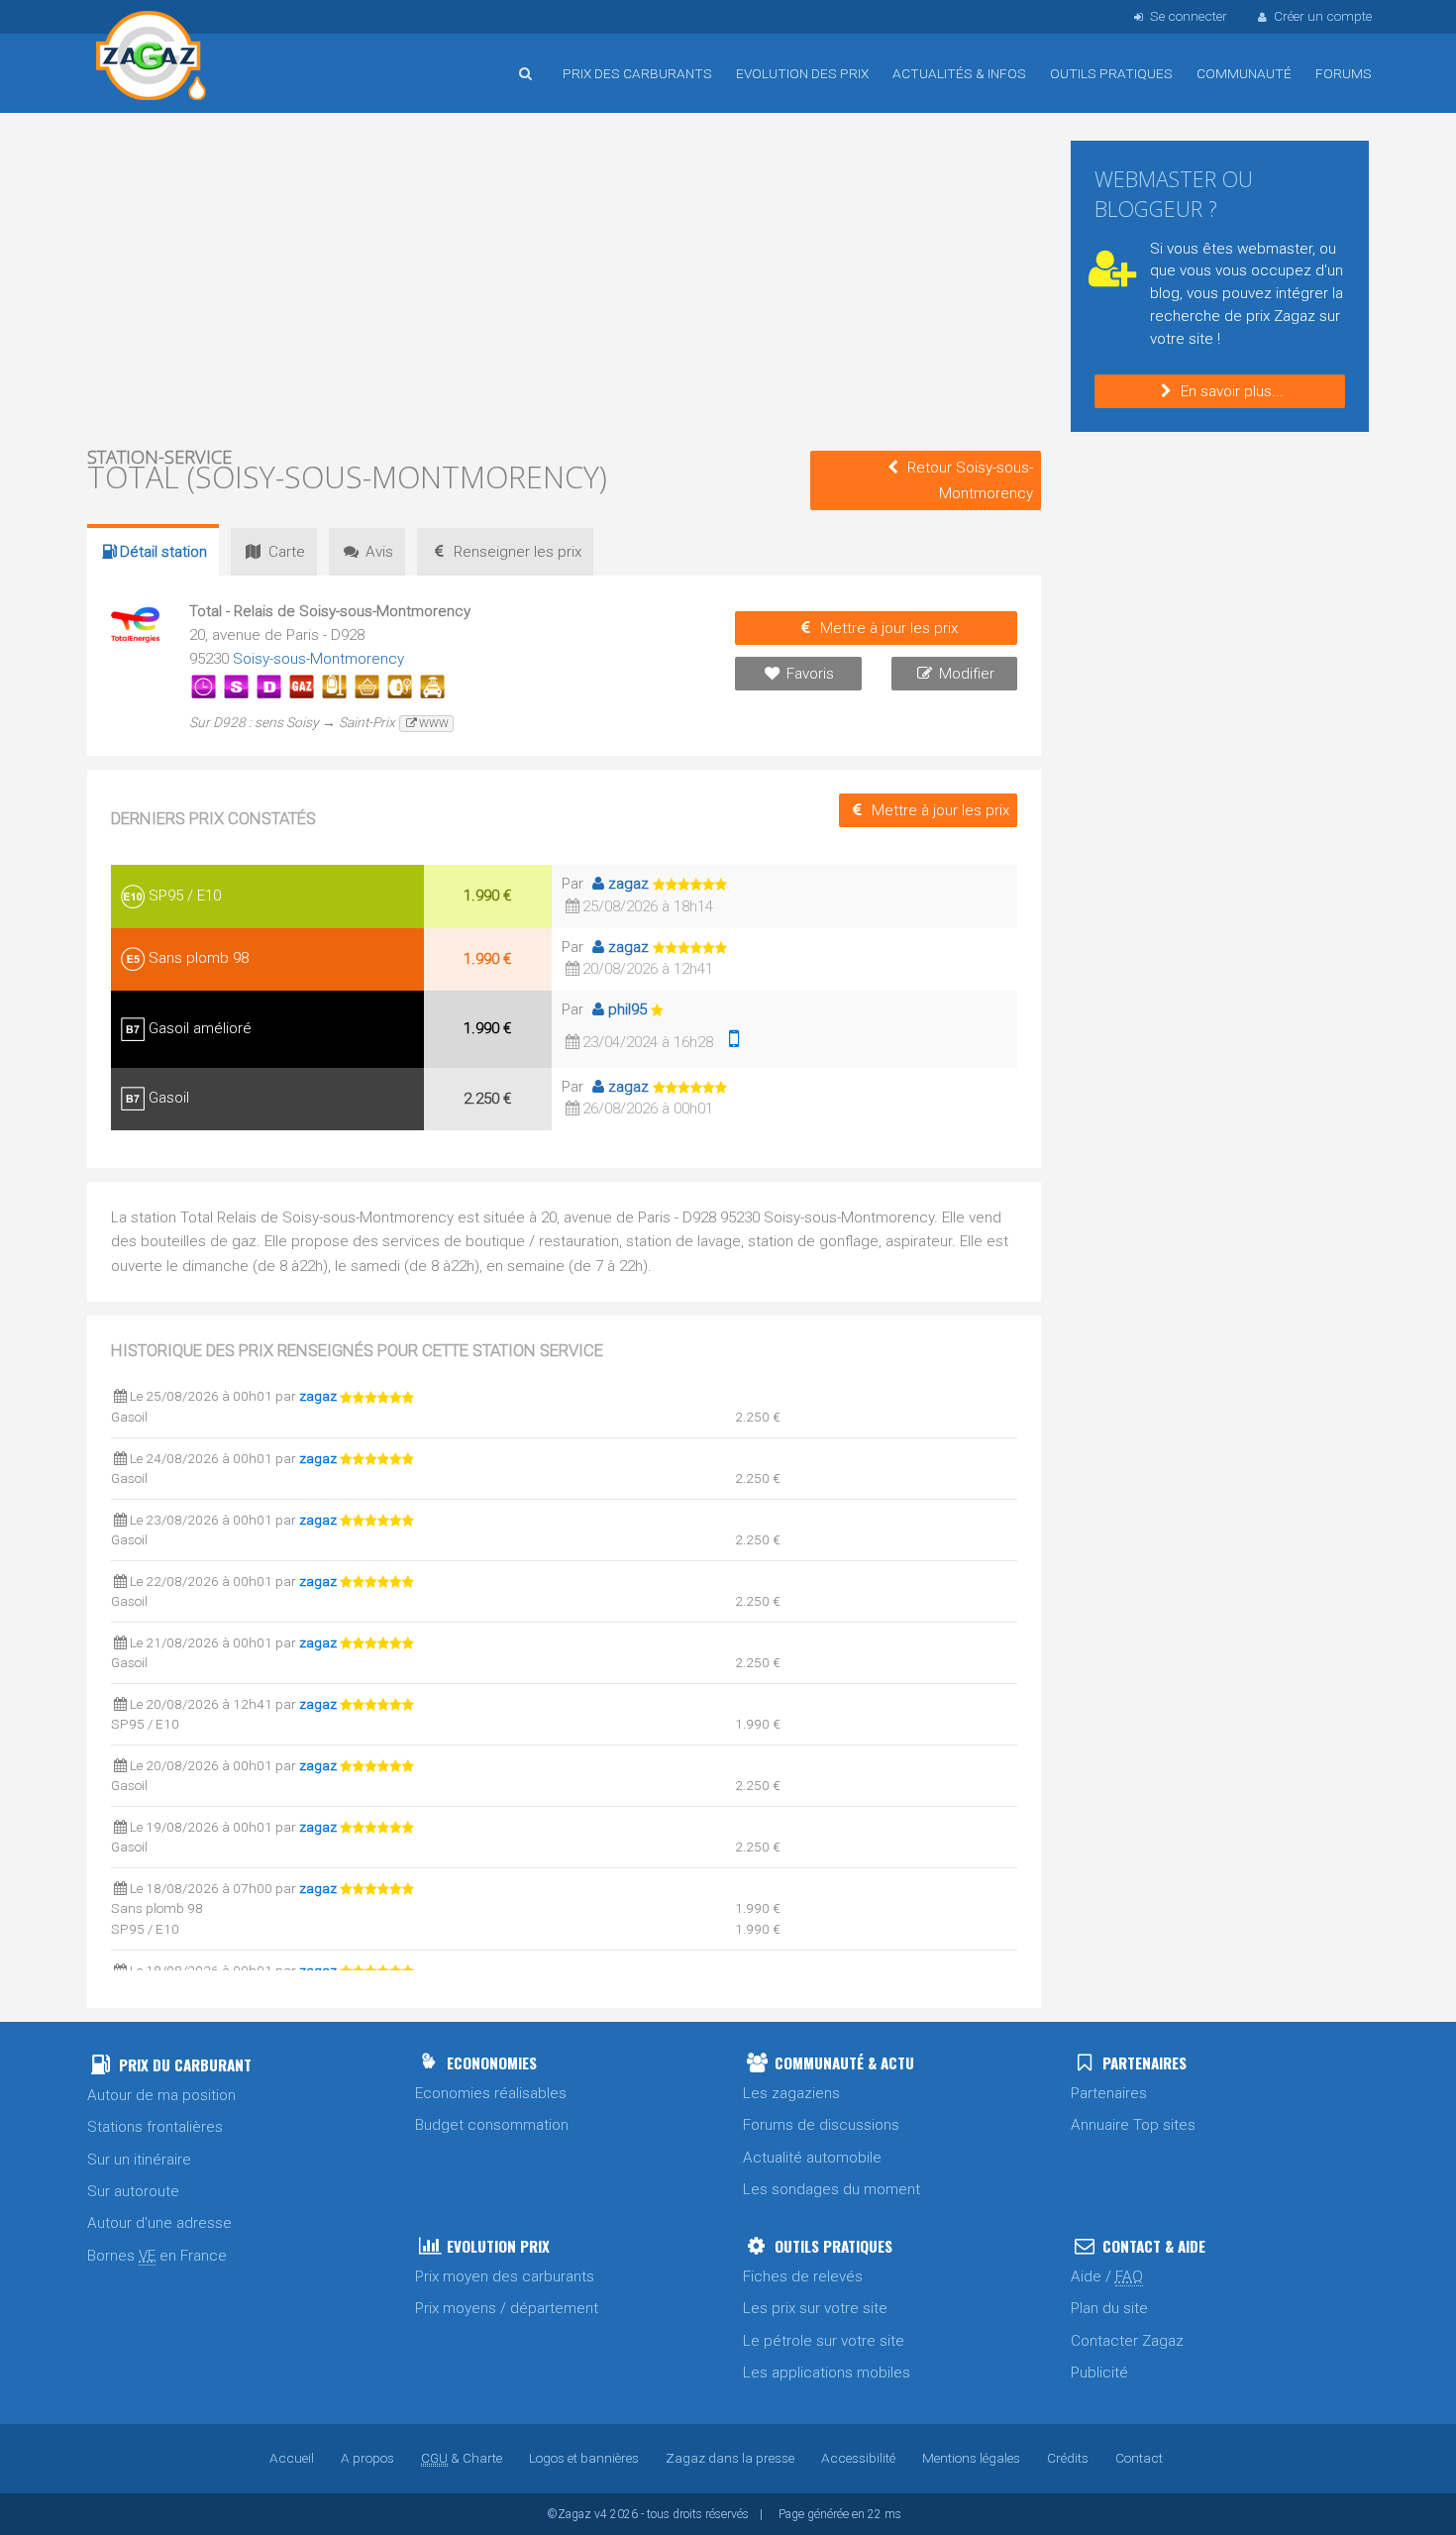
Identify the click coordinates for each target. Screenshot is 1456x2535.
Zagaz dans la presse (730, 2458)
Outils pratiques (1111, 73)
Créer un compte (1323, 16)
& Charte (462, 2458)
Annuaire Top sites (1133, 2125)
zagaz (628, 884)
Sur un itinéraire (139, 2160)
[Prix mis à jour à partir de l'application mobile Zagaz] (734, 1042)
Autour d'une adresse (159, 2223)
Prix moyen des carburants (505, 2276)
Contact (1139, 2458)
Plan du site (1109, 2308)
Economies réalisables (491, 2093)
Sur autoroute (133, 2191)
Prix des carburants (637, 73)
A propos (367, 2458)
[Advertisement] (564, 277)
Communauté (1244, 73)
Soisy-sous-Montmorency (318, 659)
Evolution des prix (802, 73)
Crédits (1068, 2458)
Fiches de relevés (803, 2276)
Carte (287, 552)
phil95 (627, 1009)
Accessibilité (858, 2458)
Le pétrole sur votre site (824, 2341)
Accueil (152, 58)
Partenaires (1109, 2093)
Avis (379, 552)
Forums (1344, 73)
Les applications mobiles (827, 2373)
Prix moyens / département (507, 2308)
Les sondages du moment (832, 2189)
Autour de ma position (161, 2095)
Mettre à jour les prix (889, 628)
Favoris (810, 674)
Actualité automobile (812, 2158)
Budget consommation (492, 2125)
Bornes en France (157, 2256)
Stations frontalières (155, 2127)
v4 (601, 2514)
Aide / (1107, 2276)
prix (518, 552)
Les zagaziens (791, 2093)
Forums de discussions (821, 2125)
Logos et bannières (584, 2458)
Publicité (1099, 2373)
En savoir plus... (1232, 391)
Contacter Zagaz (1127, 2341)
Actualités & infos (959, 73)
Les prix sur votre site (815, 2308)
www (434, 724)
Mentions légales (971, 2458)
